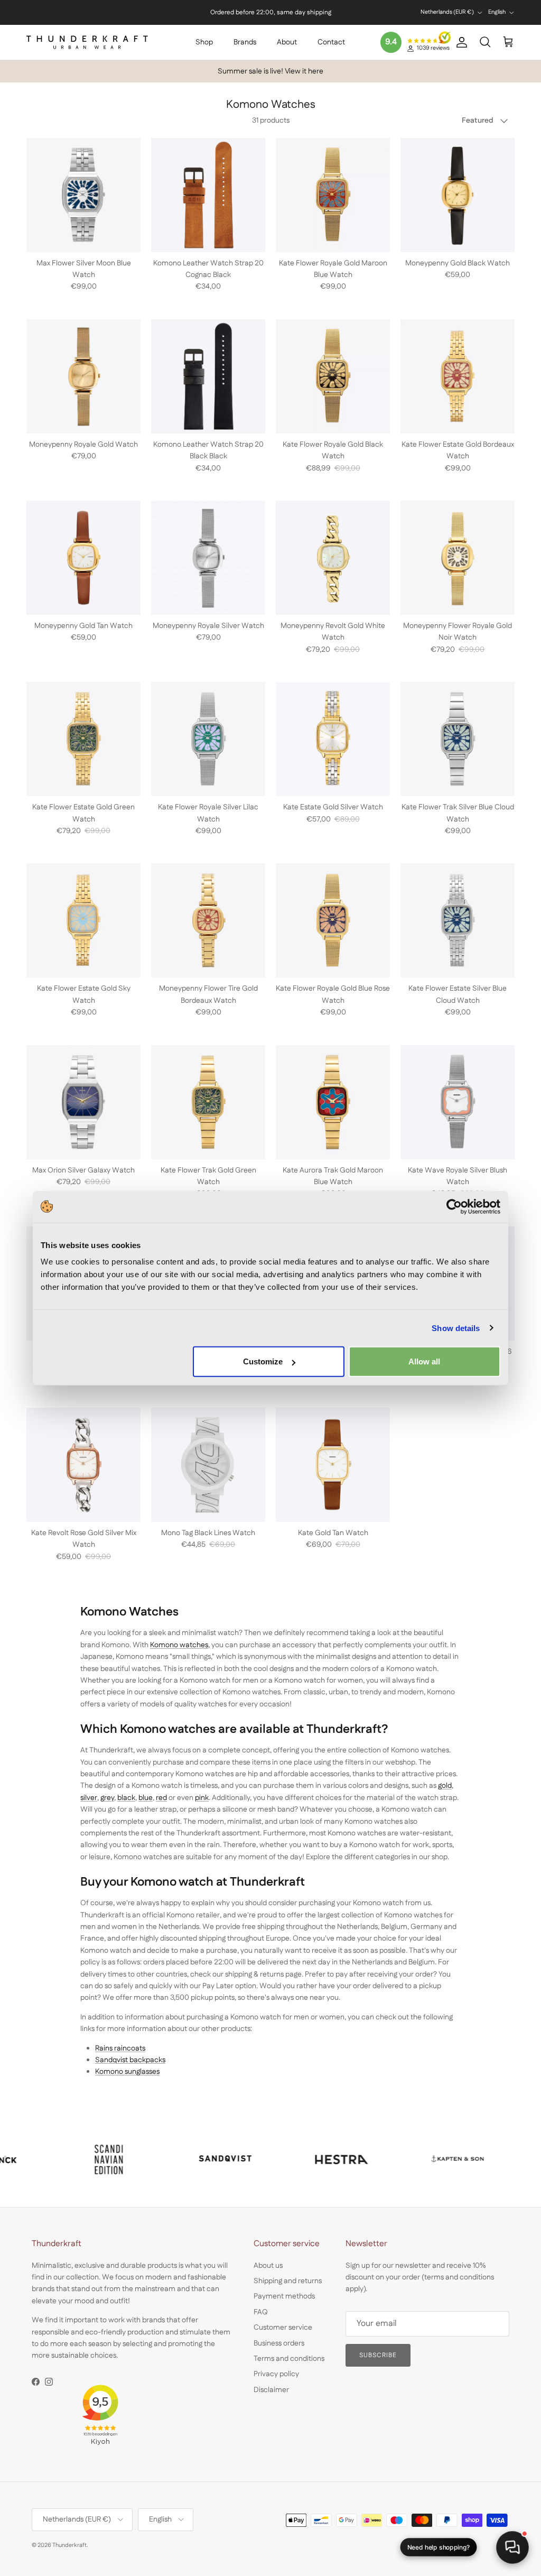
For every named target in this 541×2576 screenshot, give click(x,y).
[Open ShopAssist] (512, 2547)
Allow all (424, 1361)
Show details (456, 1328)
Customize (263, 1361)
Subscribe (235, 2495)
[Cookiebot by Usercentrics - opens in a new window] (454, 1206)
